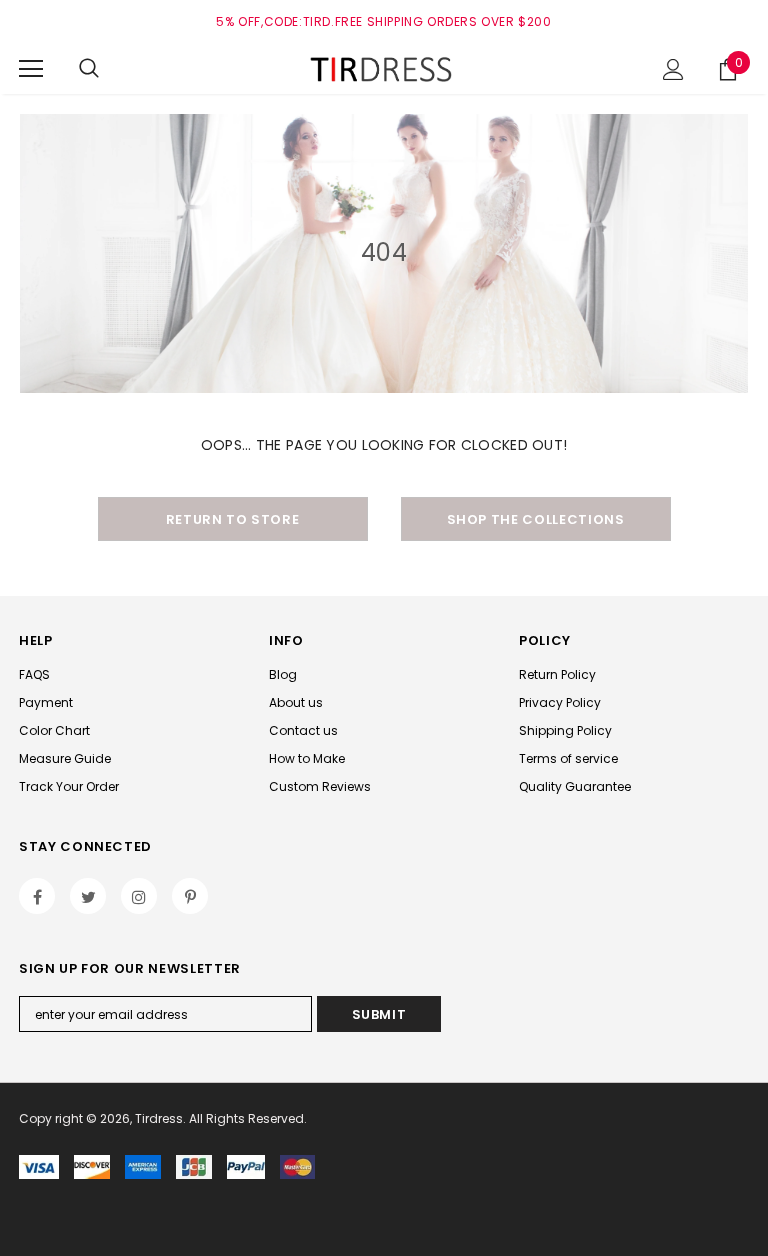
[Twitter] (88, 896)
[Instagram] (139, 896)
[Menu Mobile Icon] (31, 69)
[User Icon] (673, 69)
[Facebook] (37, 896)
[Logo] (384, 68)
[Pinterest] (190, 896)
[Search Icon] (89, 69)
